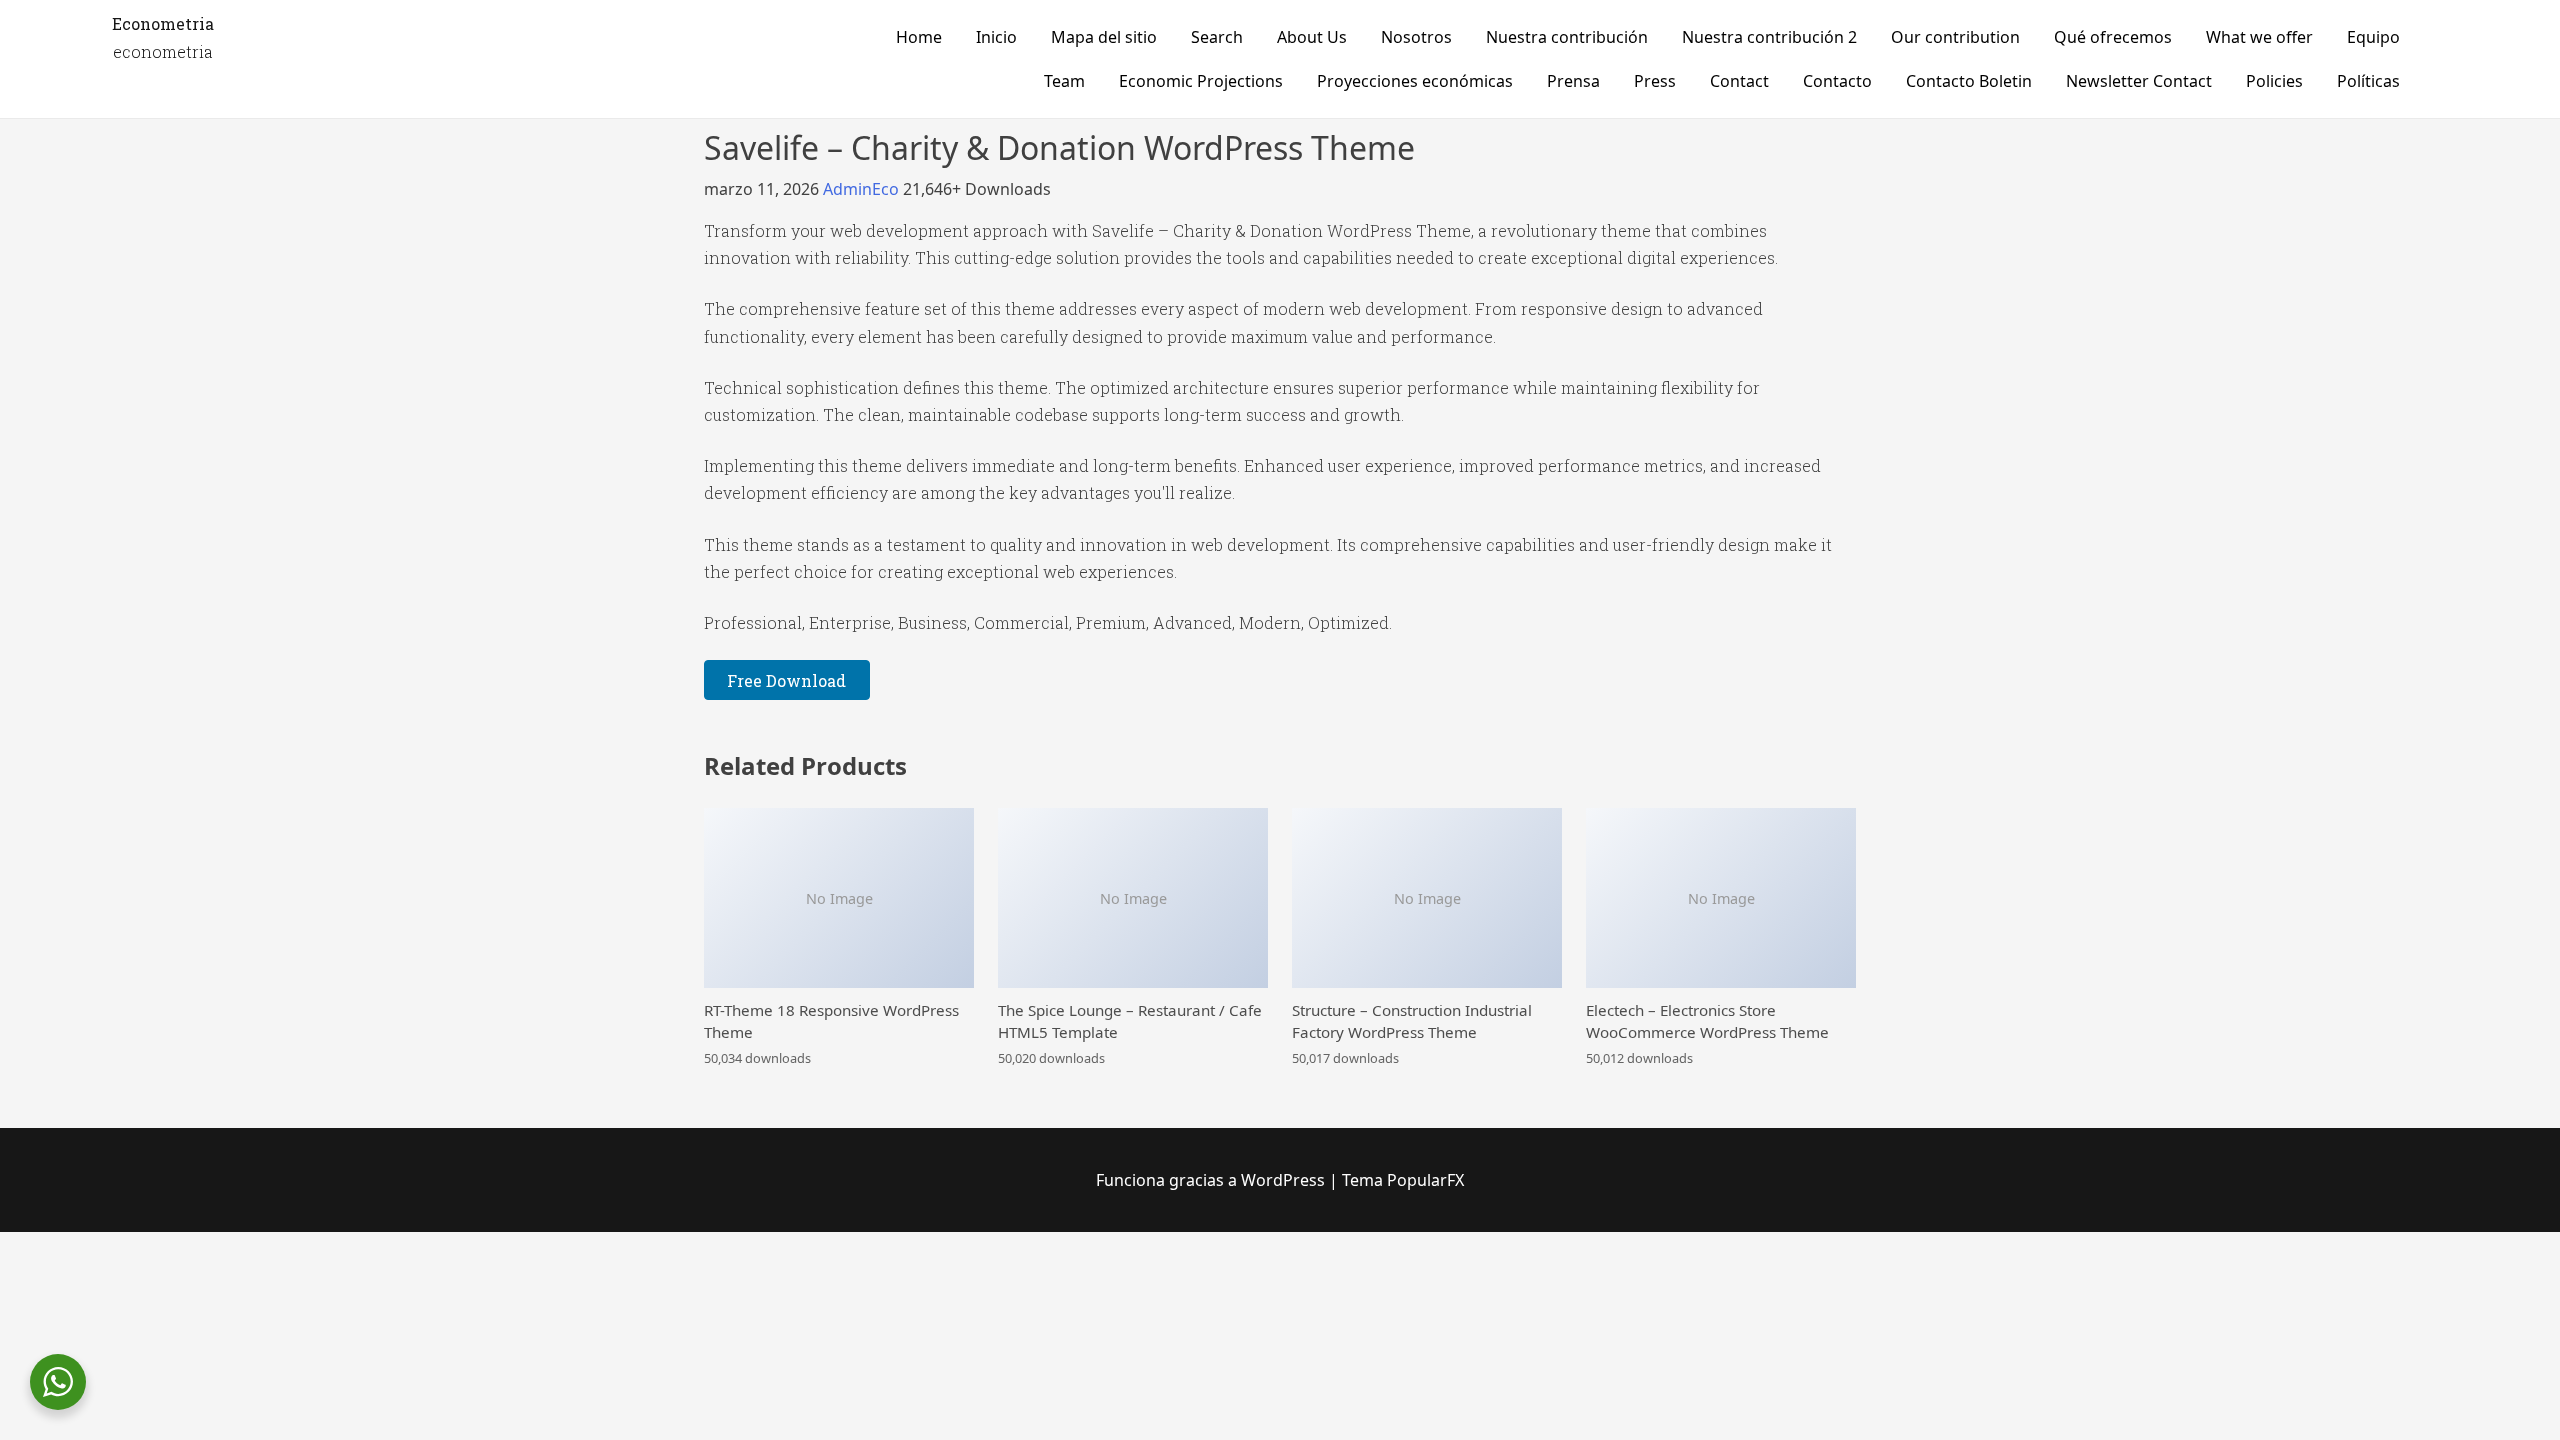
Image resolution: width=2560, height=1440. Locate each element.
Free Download (786, 680)
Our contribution (1955, 37)
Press (1655, 81)
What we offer (2259, 37)
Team (1064, 81)
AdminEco (863, 189)
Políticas (2368, 81)
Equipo (2373, 37)
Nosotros (1416, 37)
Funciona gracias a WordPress (1212, 1180)
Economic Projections (1201, 81)
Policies (2274, 81)
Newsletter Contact (2139, 81)
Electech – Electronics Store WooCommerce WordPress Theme (1707, 1020)
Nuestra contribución (1567, 37)
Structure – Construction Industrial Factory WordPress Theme (1412, 1020)
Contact (1739, 81)
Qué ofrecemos (2113, 37)
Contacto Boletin (1969, 81)
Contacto (1837, 81)
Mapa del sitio (1104, 37)
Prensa (1573, 81)
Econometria (163, 23)
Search (1217, 37)
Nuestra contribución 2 (1769, 37)
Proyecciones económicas (1415, 81)
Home (919, 37)
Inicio (996, 37)
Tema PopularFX (1403, 1180)
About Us (1312, 37)
